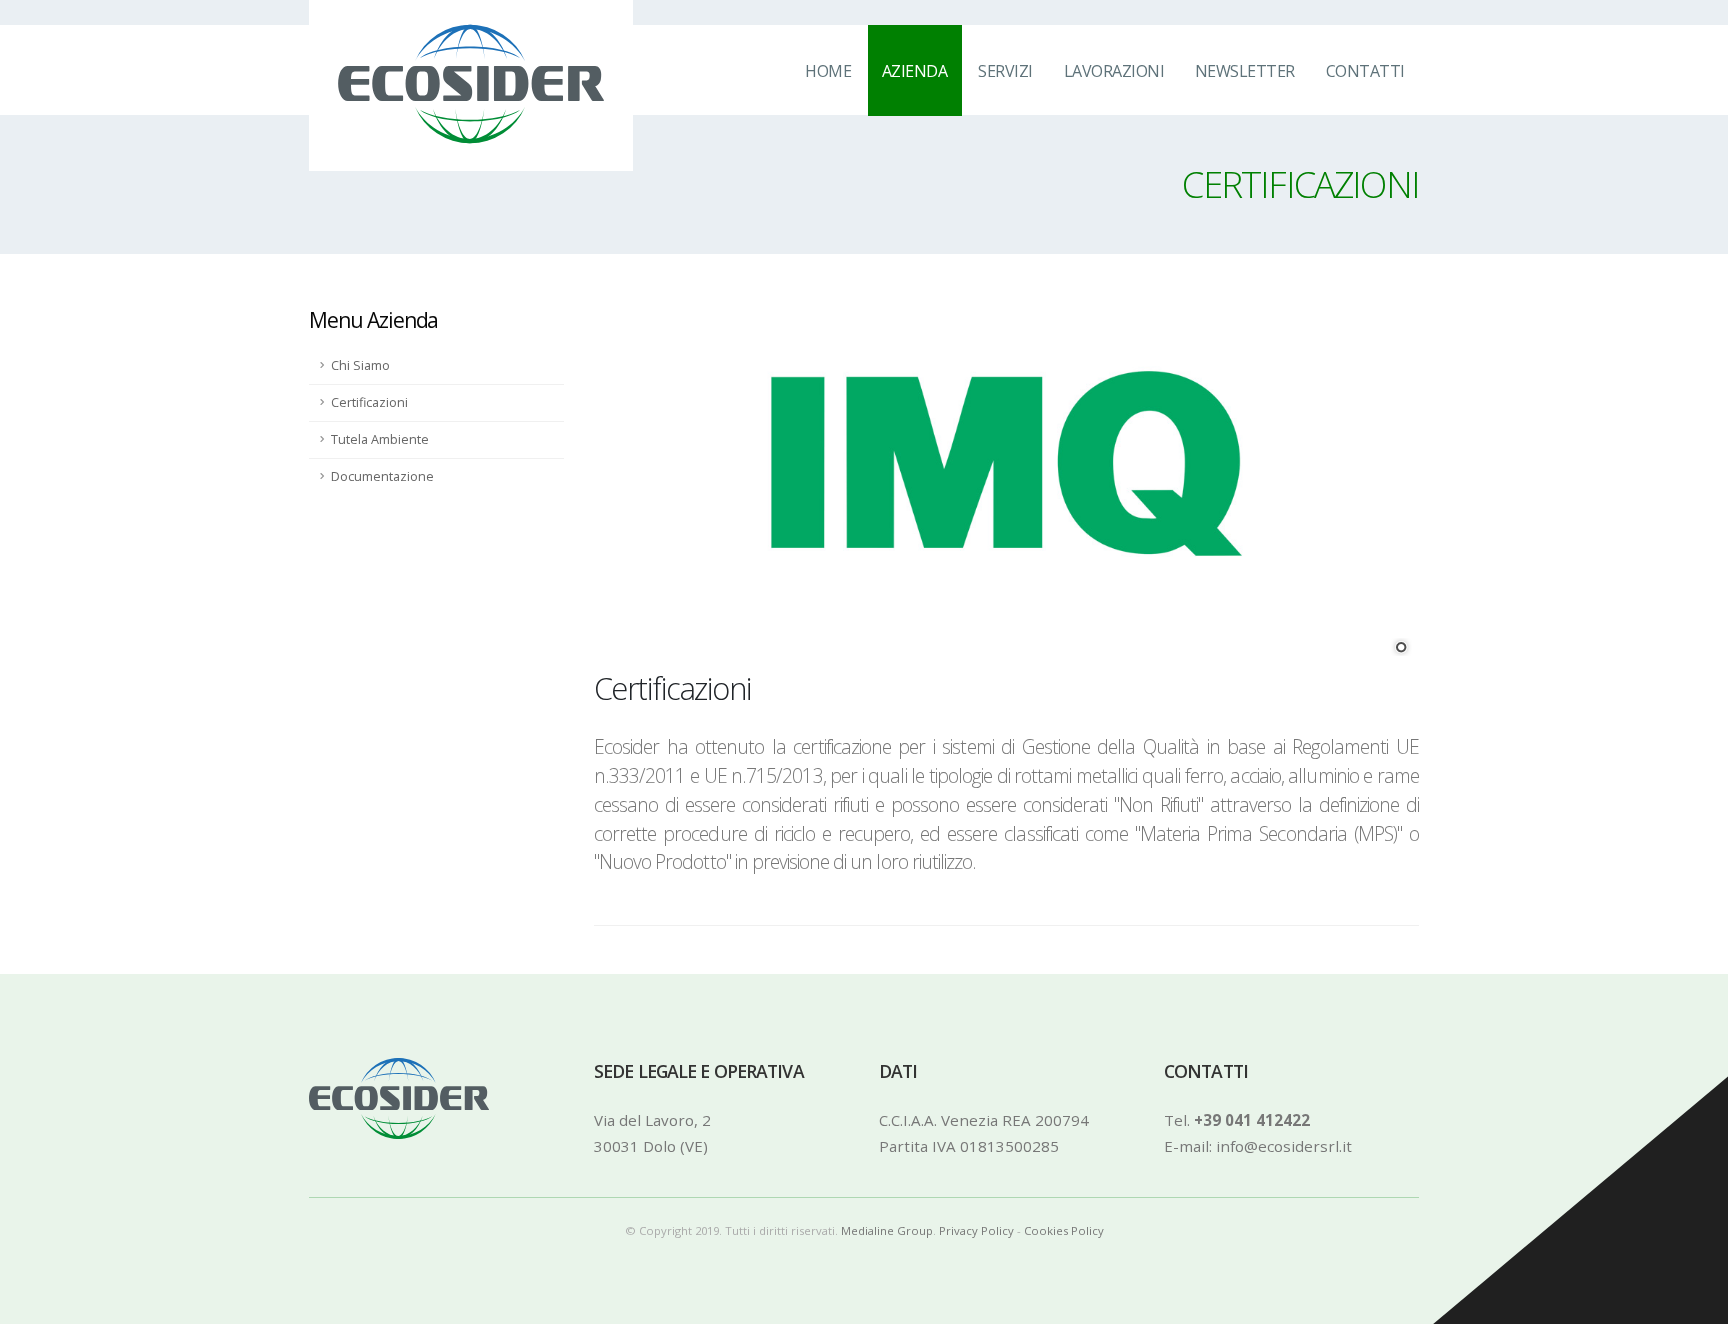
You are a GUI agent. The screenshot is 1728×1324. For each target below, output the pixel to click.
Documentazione (382, 476)
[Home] (436, 69)
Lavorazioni (1114, 71)
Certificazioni (369, 402)
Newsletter (1245, 71)
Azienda (915, 71)
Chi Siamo (360, 365)
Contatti (1365, 71)
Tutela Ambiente (380, 439)
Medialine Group (887, 1230)
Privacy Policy (976, 1230)
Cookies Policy (1064, 1230)
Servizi (1005, 71)
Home (828, 71)
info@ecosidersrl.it (1284, 1146)
